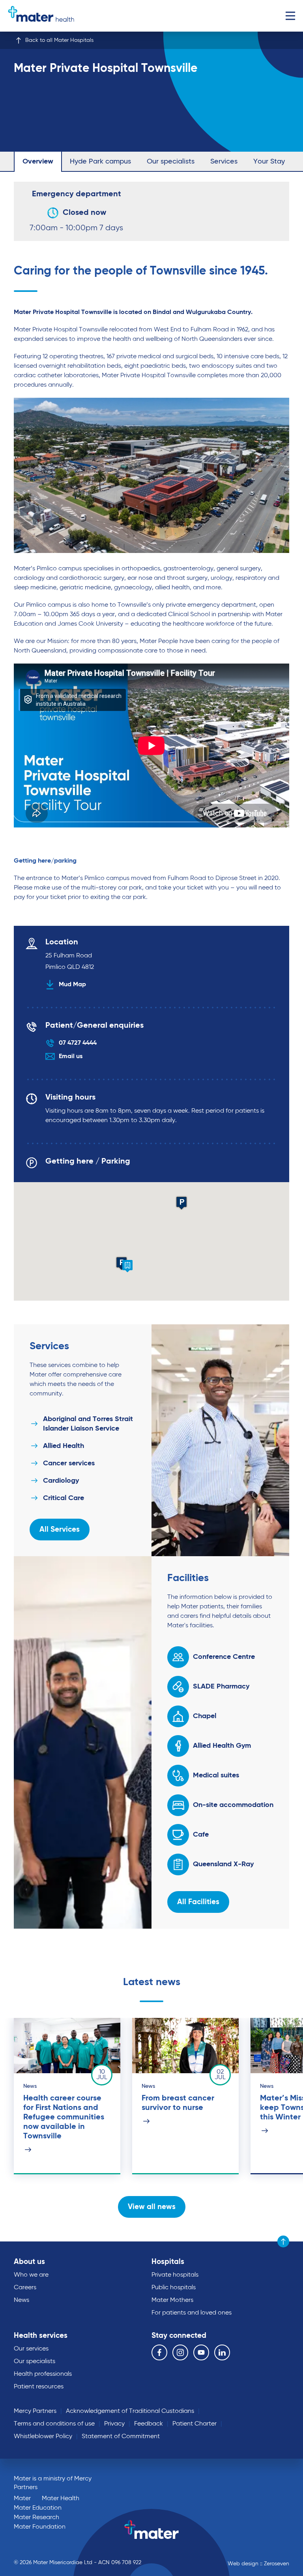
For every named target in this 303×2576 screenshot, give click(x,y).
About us (29, 2262)
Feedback (149, 2424)
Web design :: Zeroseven (258, 2564)
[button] (127, 1266)
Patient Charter (195, 2424)
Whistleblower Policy (43, 2437)
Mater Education (38, 2508)
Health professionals (43, 2374)
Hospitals (168, 2262)
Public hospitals (174, 2288)
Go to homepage (41, 16)
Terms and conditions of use (54, 2424)
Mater (22, 2499)
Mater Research (36, 2518)
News (22, 2300)
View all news (152, 2207)
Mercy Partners (35, 2411)
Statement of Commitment (121, 2437)
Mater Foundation (40, 2527)
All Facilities (198, 1902)
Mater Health (61, 2499)
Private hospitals (175, 2275)
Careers (25, 2288)
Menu (290, 16)
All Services (60, 1530)
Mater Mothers (172, 2300)
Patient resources (39, 2387)
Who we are (31, 2275)
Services (224, 162)
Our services (31, 2349)
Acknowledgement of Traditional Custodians (130, 2411)
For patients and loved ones (192, 2313)
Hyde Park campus (100, 162)
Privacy (114, 2424)
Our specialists (171, 162)
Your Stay (269, 162)
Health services (41, 2336)
